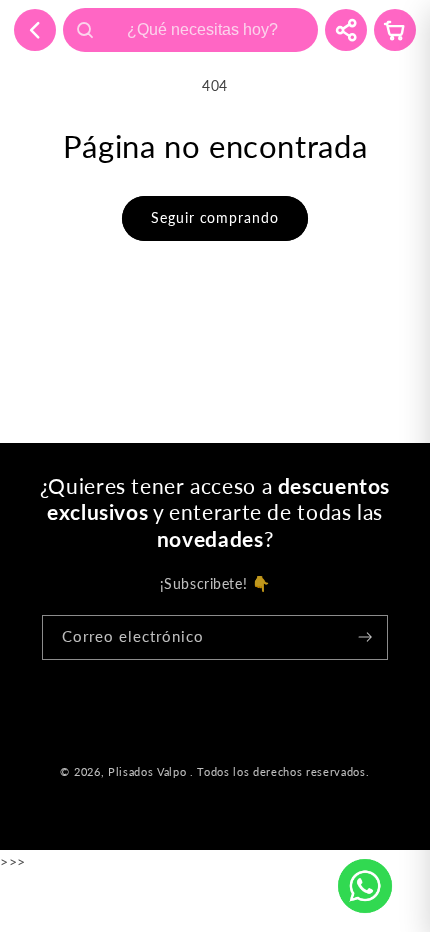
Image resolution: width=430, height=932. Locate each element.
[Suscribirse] (366, 637)
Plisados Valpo (147, 772)
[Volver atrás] (35, 30)
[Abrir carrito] (395, 30)
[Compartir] (346, 30)
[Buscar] (85, 30)
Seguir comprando (215, 217)
